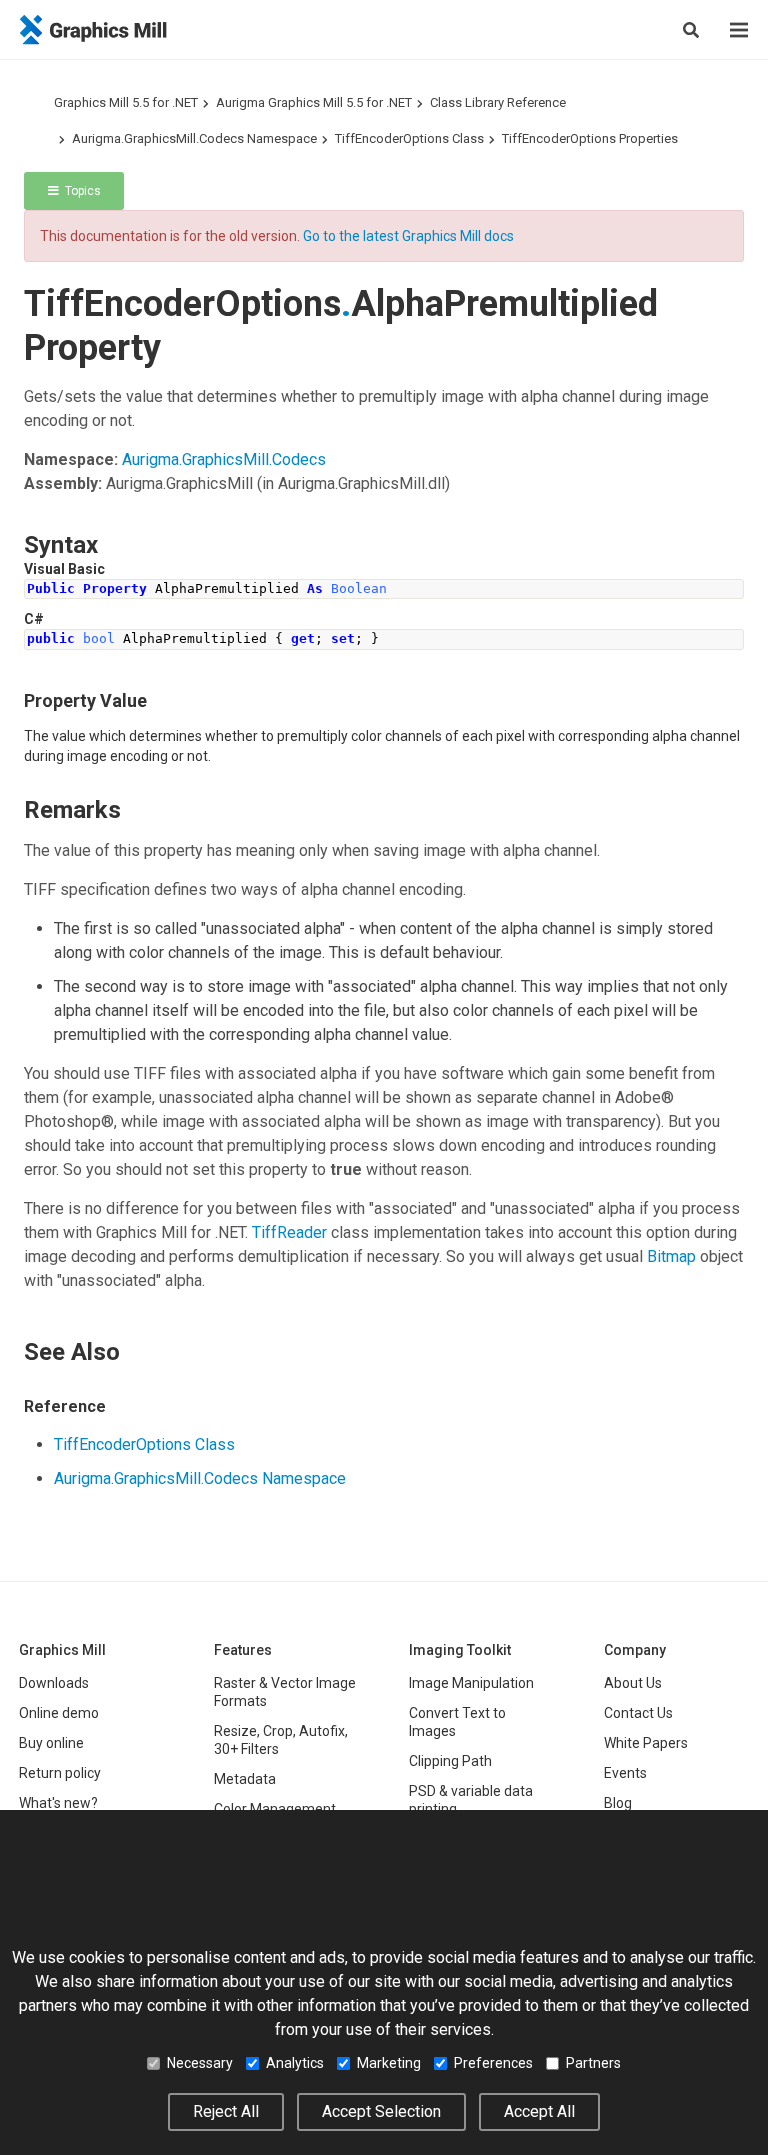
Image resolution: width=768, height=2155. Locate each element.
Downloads (54, 1683)
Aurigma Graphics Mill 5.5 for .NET (314, 102)
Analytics (295, 2063)
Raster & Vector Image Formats (285, 1692)
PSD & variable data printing (471, 1800)
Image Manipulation (471, 1683)
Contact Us (638, 1713)
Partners (593, 2063)
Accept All (539, 2111)
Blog (618, 1803)
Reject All (226, 2111)
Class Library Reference (498, 102)
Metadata (245, 1779)
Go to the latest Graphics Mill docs (408, 236)
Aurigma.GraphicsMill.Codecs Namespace (194, 138)
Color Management (275, 1809)
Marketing (389, 2063)
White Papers (646, 1743)
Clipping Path (450, 1761)
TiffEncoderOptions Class (409, 138)
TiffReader (289, 1232)
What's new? (58, 1803)
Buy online (51, 1743)
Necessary (200, 2063)
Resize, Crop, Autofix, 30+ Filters (281, 1740)
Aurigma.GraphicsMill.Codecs (224, 459)
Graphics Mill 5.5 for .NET (126, 102)
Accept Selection (381, 2111)
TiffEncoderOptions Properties (590, 138)
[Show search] (691, 30)
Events (625, 1773)
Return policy (60, 1773)
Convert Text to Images (457, 1722)
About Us (633, 1683)
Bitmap (671, 1256)
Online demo (59, 1713)
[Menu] (739, 30)
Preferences (493, 2063)
